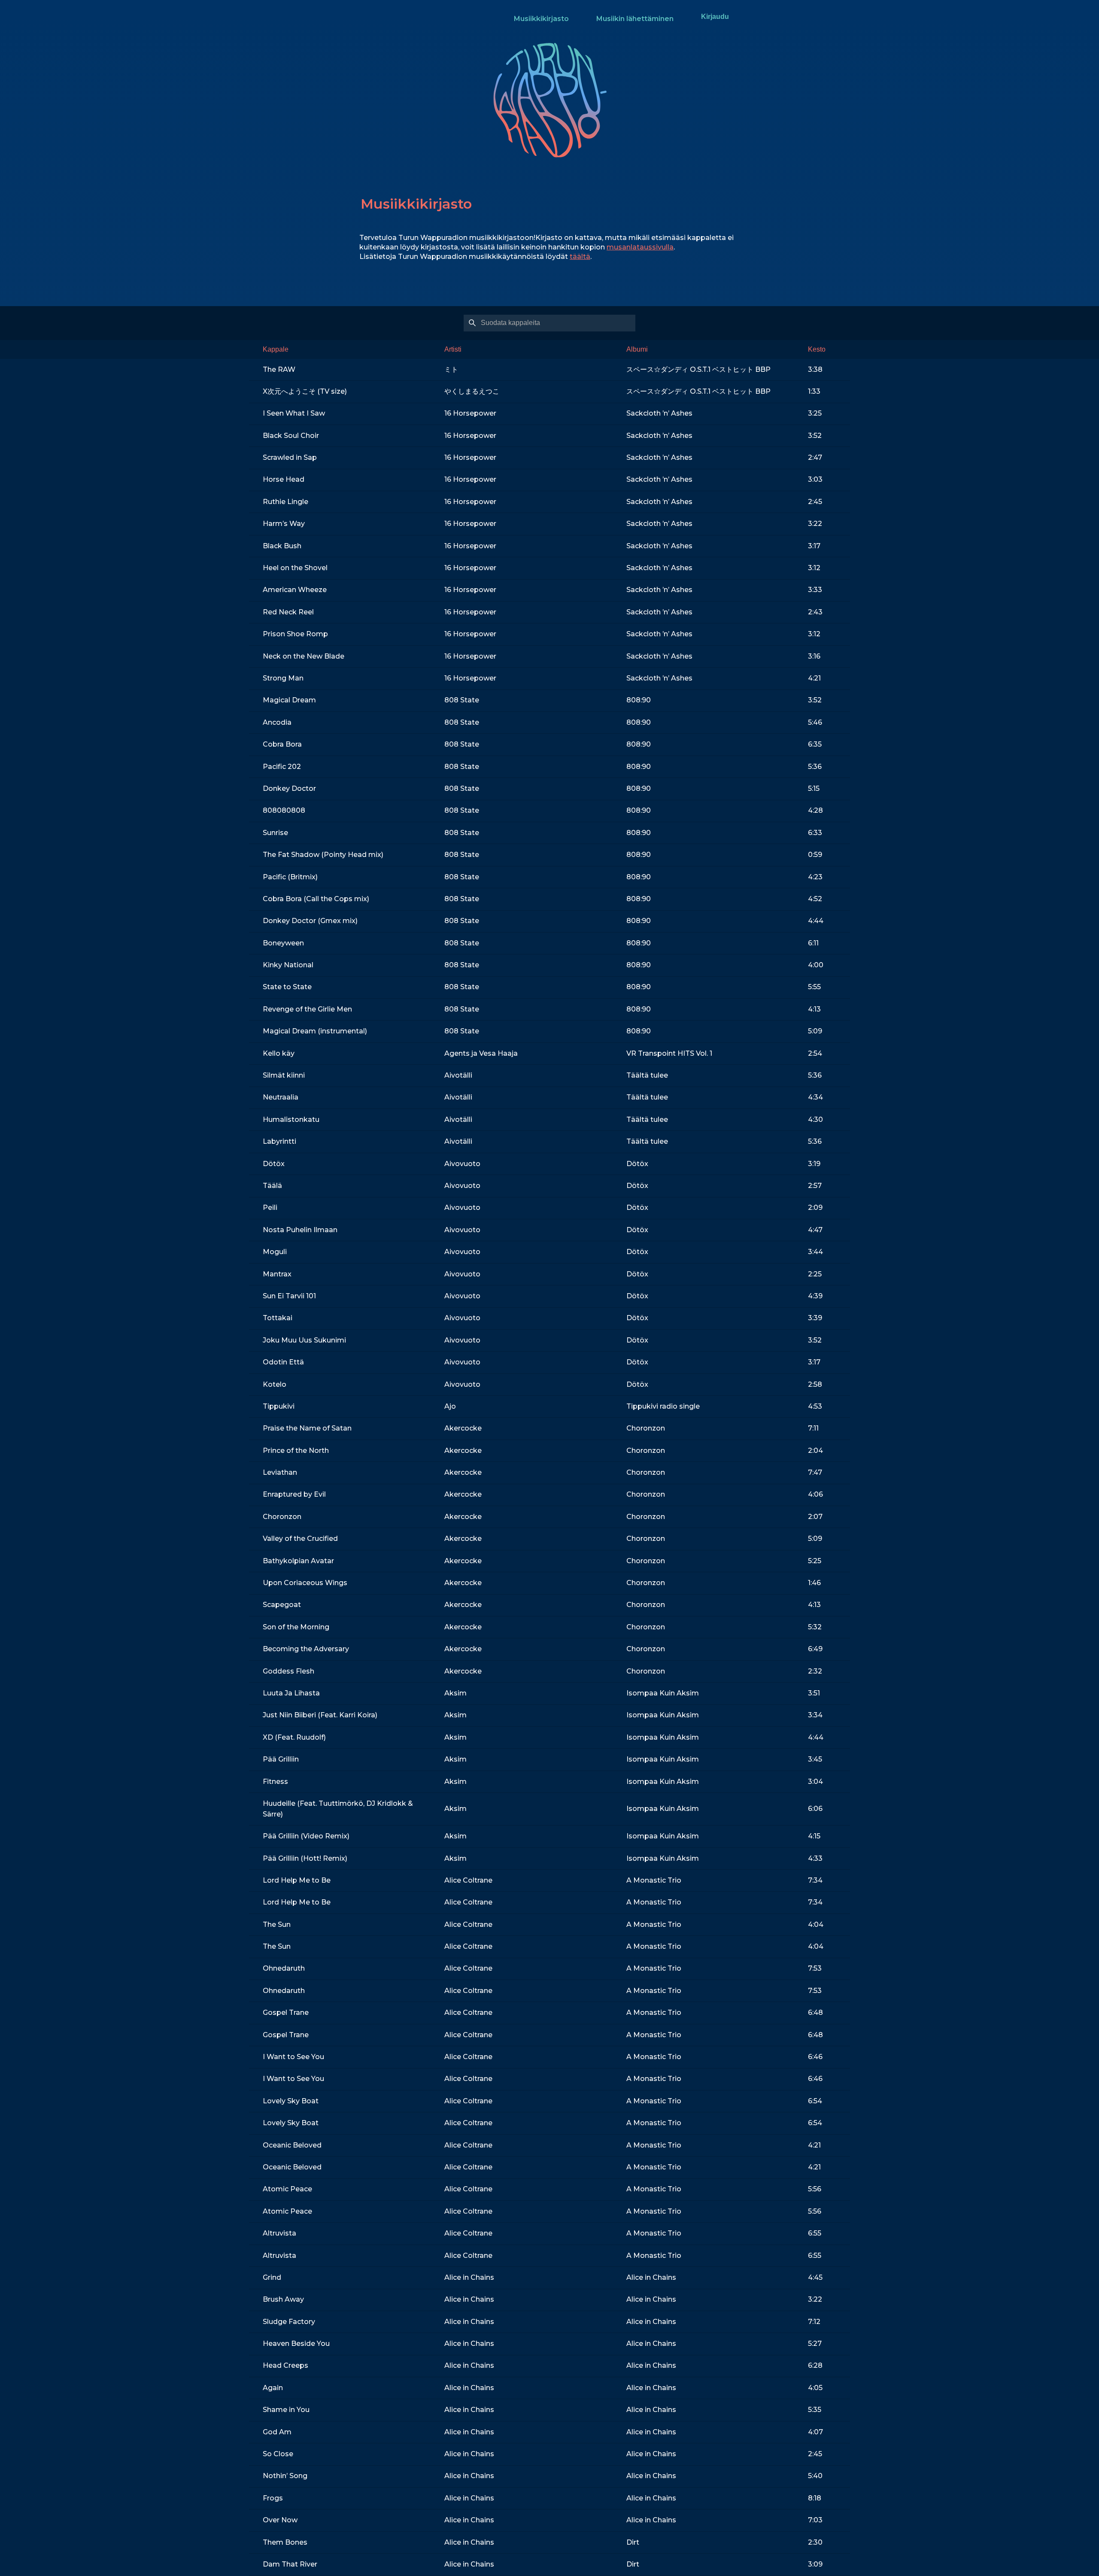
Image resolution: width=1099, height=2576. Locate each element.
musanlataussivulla (640, 247)
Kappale (276, 349)
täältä (580, 257)
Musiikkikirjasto (541, 19)
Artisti (453, 349)
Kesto (817, 349)
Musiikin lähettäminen (635, 19)
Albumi (637, 349)
